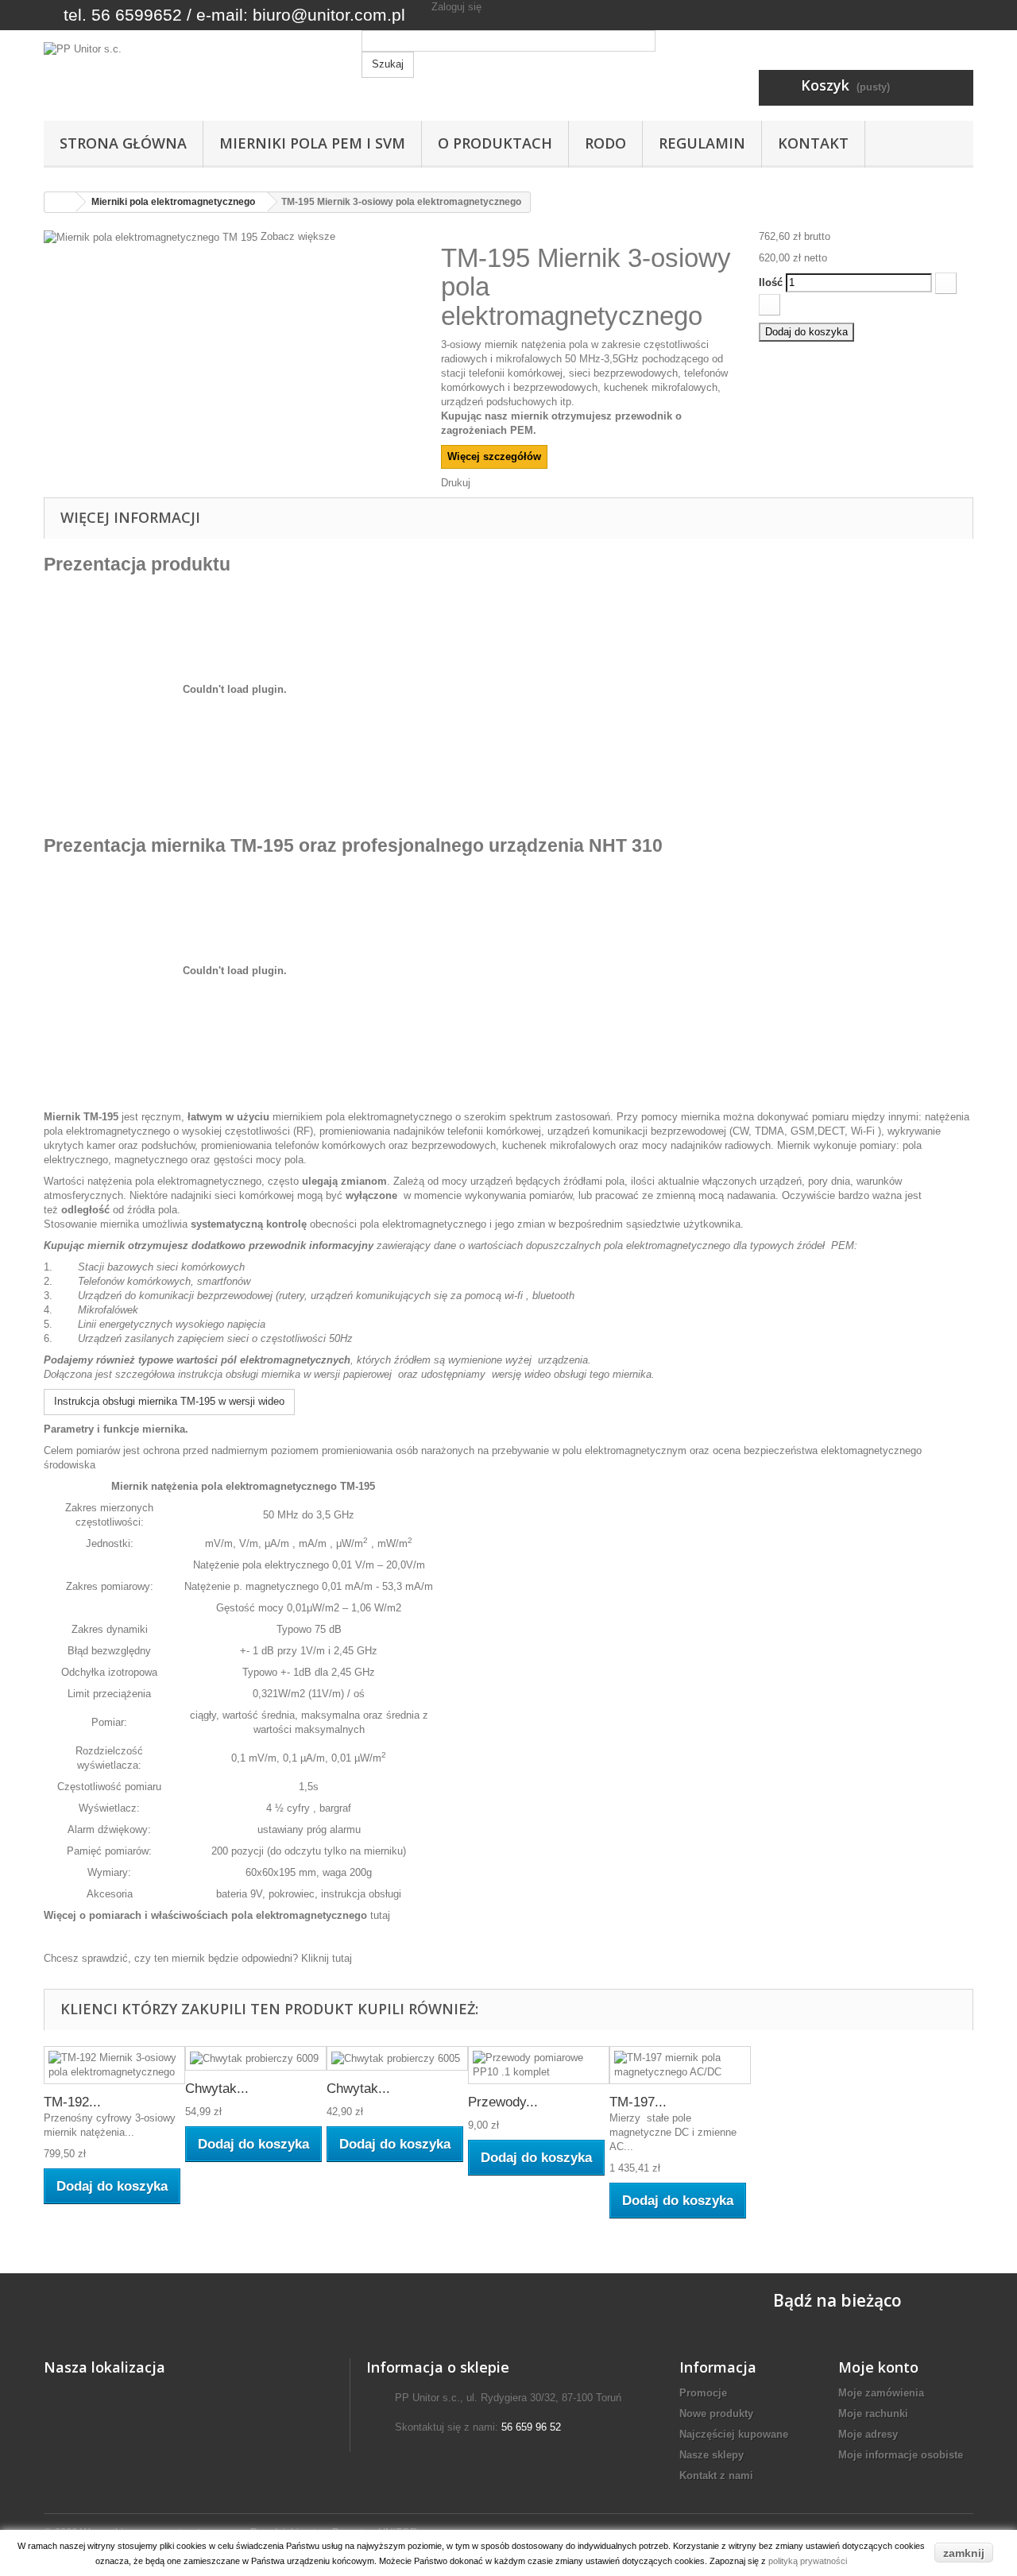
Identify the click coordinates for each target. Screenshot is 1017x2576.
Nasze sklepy (712, 2455)
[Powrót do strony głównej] (60, 202)
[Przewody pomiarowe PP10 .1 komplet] (539, 2065)
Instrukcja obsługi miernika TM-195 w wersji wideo (169, 1401)
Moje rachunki (873, 2414)
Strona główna (123, 143)
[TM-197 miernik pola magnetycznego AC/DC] (680, 2065)
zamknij (964, 2553)
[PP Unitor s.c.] (191, 81)
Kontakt (813, 143)
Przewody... (503, 2102)
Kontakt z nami (716, 2475)
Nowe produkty (716, 2414)
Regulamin (702, 143)
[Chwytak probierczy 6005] (397, 2058)
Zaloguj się (456, 7)
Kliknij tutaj (327, 1958)
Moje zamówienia (881, 2393)
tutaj (380, 1915)
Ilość (771, 282)
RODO (605, 143)
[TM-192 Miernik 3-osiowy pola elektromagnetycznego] (114, 2065)
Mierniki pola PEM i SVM (312, 143)
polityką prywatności (808, 2561)
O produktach (495, 143)
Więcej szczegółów (494, 456)
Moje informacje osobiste (901, 2455)
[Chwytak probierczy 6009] (256, 2058)
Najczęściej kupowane (734, 2434)
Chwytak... (217, 2089)
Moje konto (878, 2367)
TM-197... (638, 2102)
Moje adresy (868, 2434)
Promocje (703, 2393)
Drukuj (456, 483)
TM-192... (72, 2102)
